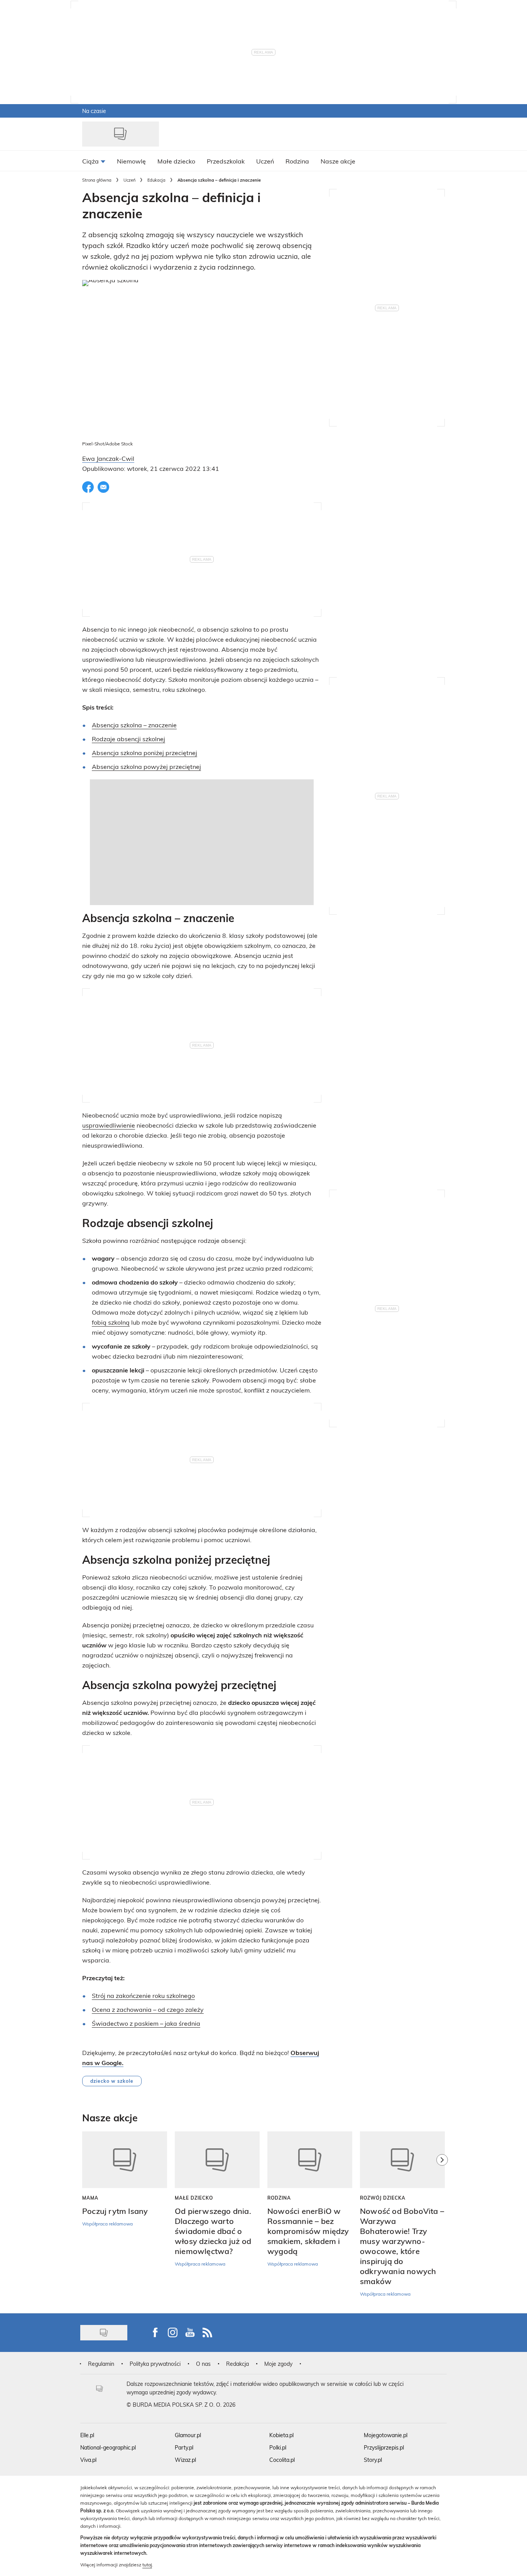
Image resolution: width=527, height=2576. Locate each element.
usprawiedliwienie (109, 1125)
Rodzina (279, 2198)
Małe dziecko (194, 2198)
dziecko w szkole (112, 2081)
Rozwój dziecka (383, 2198)
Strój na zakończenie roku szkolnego (143, 1995)
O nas (203, 2364)
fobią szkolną (111, 1322)
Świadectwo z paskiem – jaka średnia (146, 2023)
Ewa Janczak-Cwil (108, 458)
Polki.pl (278, 2447)
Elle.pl (87, 2435)
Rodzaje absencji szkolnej (128, 739)
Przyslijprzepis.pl (384, 2447)
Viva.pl (88, 2460)
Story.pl (373, 2460)
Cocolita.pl (282, 2460)
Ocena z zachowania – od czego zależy (148, 2009)
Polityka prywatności (155, 2364)
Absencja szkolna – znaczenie (134, 725)
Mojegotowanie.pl (386, 2435)
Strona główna (97, 180)
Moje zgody (278, 2364)
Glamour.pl (188, 2435)
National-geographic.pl (108, 2447)
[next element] (442, 2219)
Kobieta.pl (281, 2435)
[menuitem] (94, 161)
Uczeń (129, 180)
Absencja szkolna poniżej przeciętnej (144, 753)
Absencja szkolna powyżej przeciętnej (146, 766)
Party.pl (184, 2447)
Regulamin (101, 2364)
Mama (90, 2198)
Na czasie (94, 111)
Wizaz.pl (185, 2460)
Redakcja (237, 2364)
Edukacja (156, 180)
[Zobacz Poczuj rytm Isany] (125, 2160)
